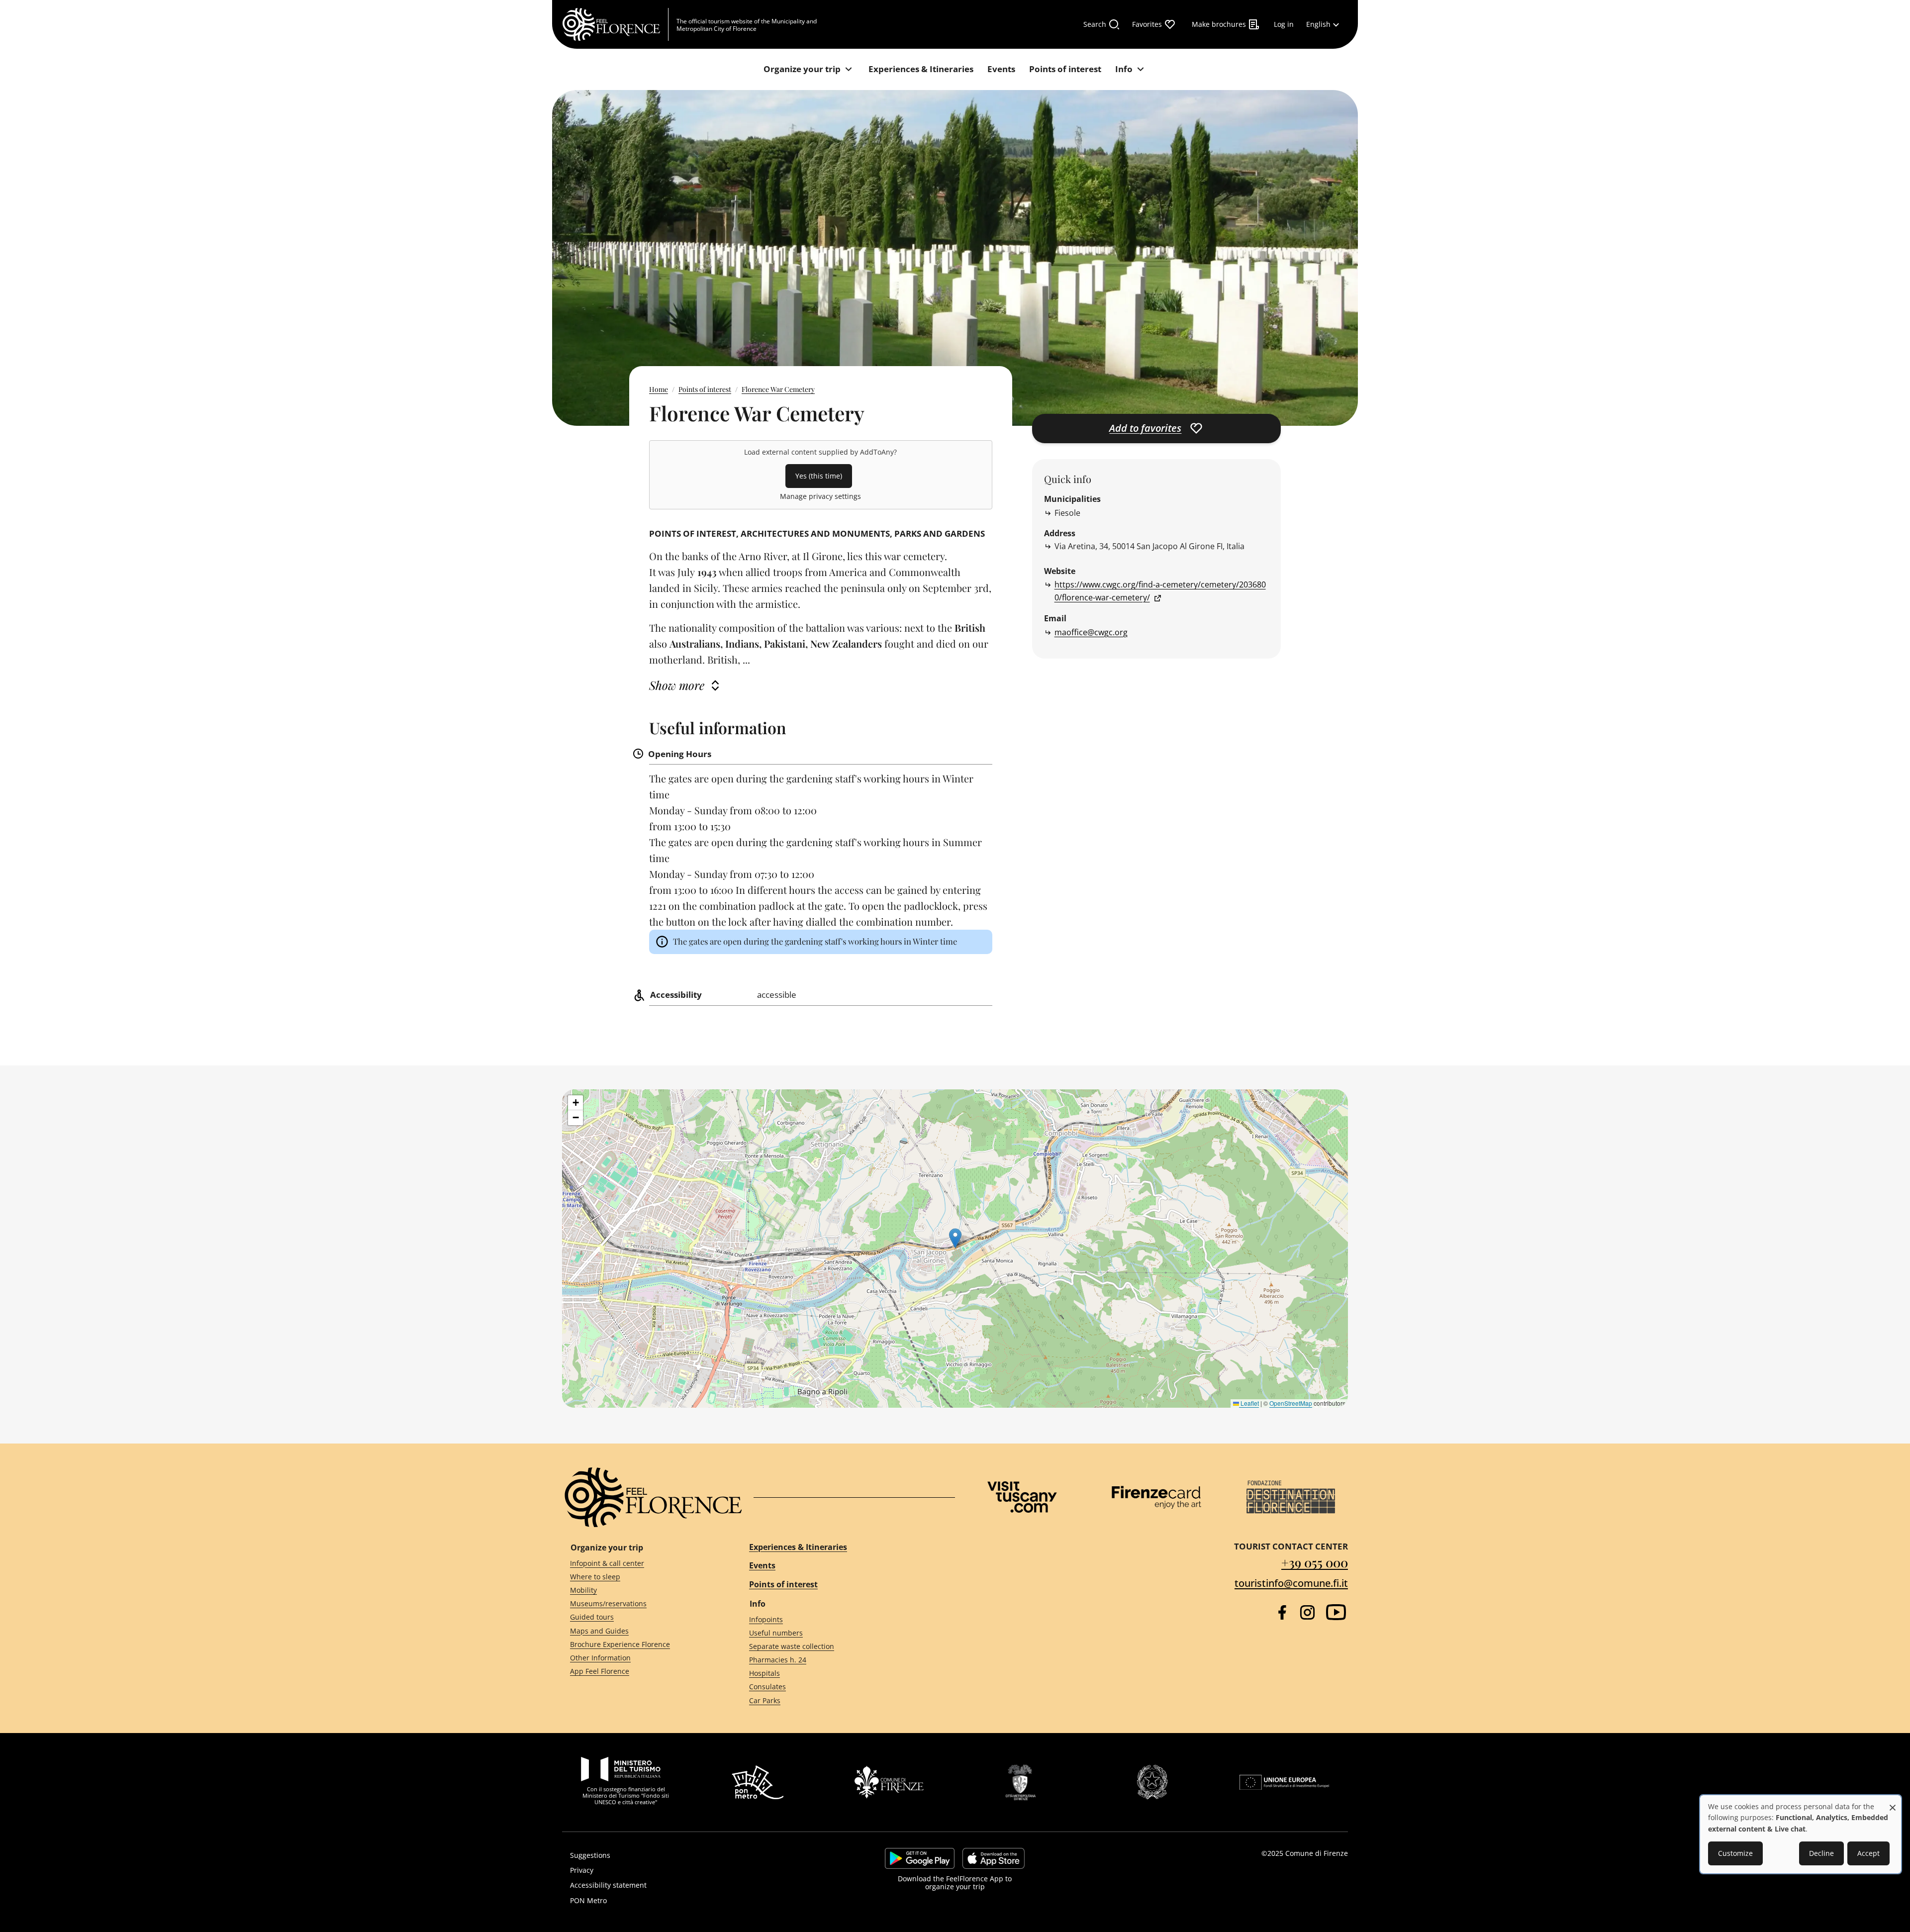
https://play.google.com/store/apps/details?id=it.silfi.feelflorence (920, 1858)
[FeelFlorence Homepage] (615, 24)
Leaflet (1249, 1403)
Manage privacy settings (820, 496)
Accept (1868, 1853)
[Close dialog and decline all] (1893, 1802)
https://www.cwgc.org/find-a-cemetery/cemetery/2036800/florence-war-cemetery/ (1160, 591)
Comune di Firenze (1317, 1853)
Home (659, 389)
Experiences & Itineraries (798, 1547)
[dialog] (1801, 1834)
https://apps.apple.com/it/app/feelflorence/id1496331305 (994, 1858)
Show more (677, 685)
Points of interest (705, 389)
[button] (955, 1238)
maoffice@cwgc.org (1091, 632)
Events (762, 1565)
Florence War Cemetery (778, 389)
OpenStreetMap (1291, 1403)
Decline (1821, 1853)
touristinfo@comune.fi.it (1291, 1583)
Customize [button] (1735, 1853)
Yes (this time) (819, 476)
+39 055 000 (1315, 1562)
